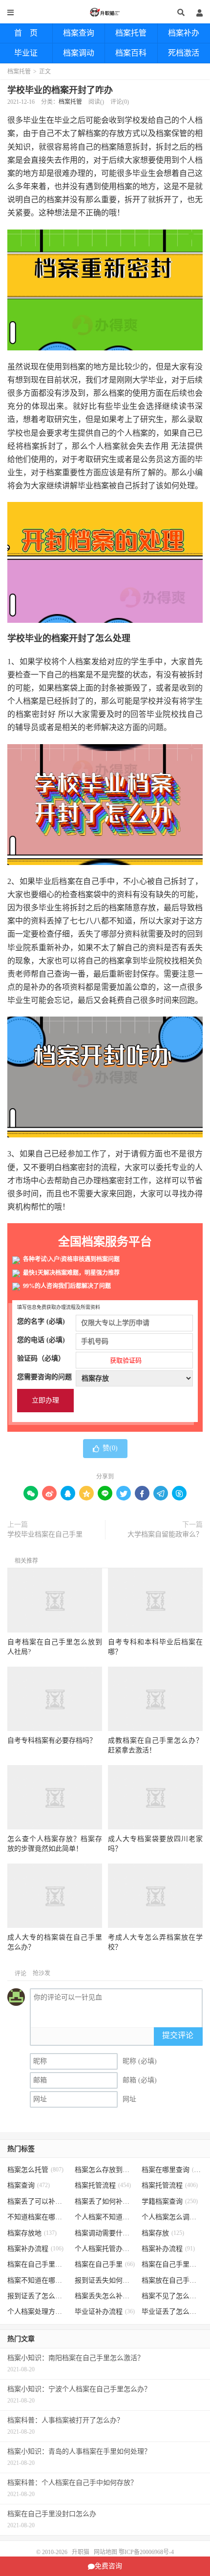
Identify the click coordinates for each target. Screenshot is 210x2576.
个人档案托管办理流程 (105, 2249)
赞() (110, 1448)
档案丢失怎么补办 (105, 2296)
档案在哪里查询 (172, 2170)
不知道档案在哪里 (38, 2217)
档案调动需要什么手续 (105, 2233)
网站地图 (105, 2552)
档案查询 (79, 33)
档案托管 (131, 33)
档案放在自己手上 (172, 2280)
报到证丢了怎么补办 (38, 2296)
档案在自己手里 (105, 2264)
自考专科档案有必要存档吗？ (52, 1740)
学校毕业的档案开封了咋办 (60, 90)
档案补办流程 (35, 2249)
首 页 (26, 33)
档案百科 (131, 53)
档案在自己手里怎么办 (38, 2264)
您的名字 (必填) (41, 1321)
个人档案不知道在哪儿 (105, 2217)
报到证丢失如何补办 (105, 2280)
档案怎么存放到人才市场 (105, 2170)
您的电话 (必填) (41, 1340)
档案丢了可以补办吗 (38, 2201)
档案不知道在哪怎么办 (38, 2280)
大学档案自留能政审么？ (165, 1534)
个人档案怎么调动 (172, 2217)
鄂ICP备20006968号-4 (146, 2552)
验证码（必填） (79, 1359)
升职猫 (105, 12)
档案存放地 (32, 2233)
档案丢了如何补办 (105, 2201)
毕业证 (26, 53)
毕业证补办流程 (105, 2312)
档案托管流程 (103, 2185)
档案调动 (79, 53)
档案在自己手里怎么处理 (172, 2264)
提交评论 (178, 2035)
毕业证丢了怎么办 (172, 2312)
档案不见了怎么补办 (172, 2296)
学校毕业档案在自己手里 (45, 1534)
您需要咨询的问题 (44, 1377)
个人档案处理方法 (38, 2312)
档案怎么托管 (35, 2170)
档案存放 (163, 2233)
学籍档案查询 (170, 2201)
